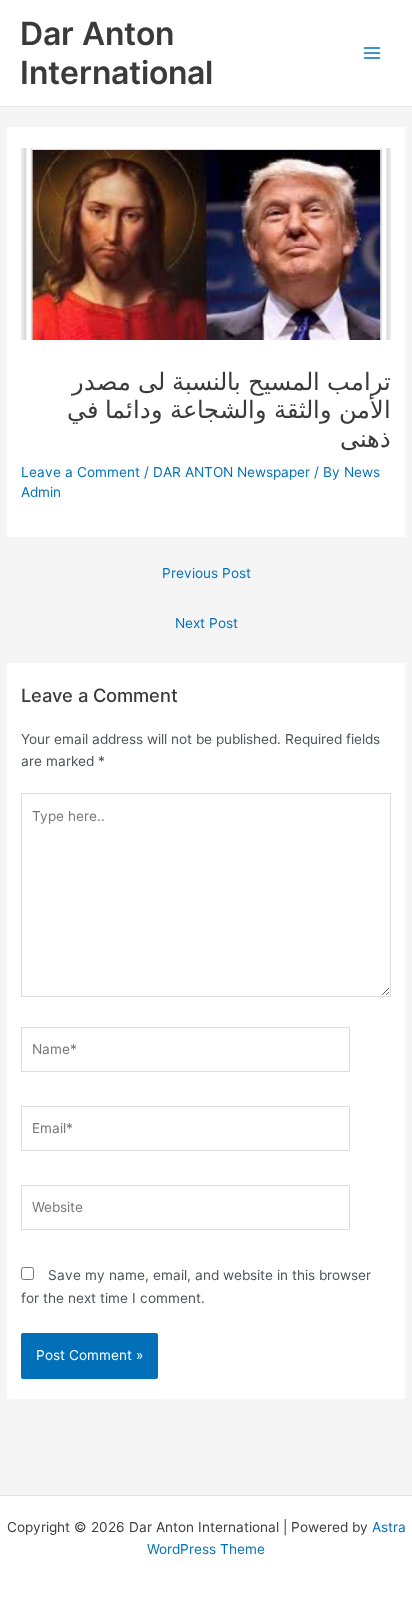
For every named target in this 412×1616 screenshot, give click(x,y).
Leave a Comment (80, 472)
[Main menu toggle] (372, 52)
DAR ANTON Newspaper (231, 472)
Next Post (206, 623)
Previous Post (206, 573)
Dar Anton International (116, 53)
